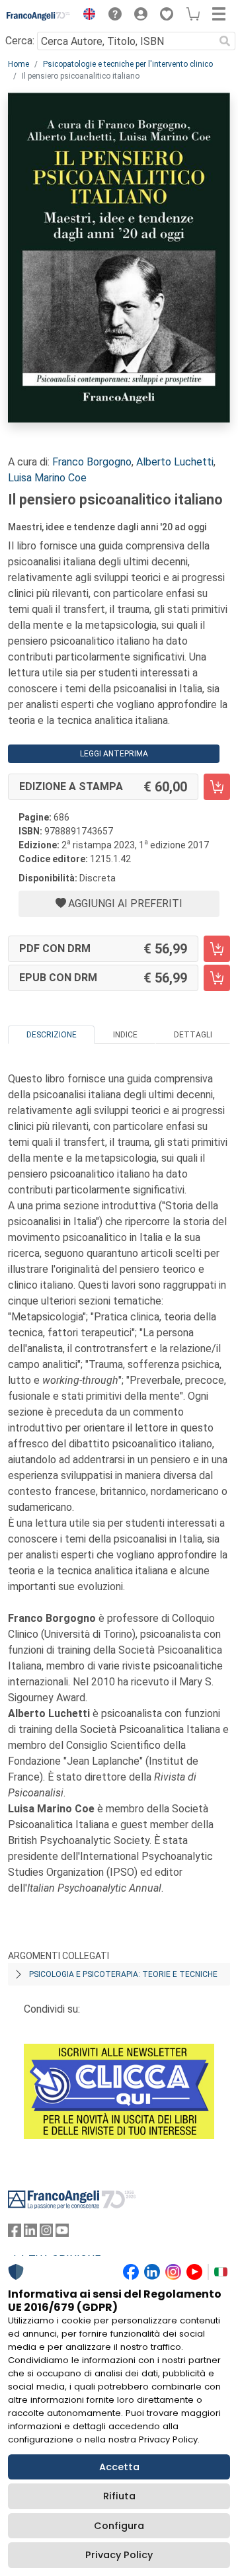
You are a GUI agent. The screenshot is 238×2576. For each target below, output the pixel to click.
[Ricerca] (225, 41)
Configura (119, 2526)
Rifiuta (119, 2496)
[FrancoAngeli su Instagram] (46, 2233)
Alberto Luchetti (175, 462)
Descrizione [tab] (52, 1035)
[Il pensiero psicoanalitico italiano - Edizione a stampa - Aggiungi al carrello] (217, 787)
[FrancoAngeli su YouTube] (62, 2233)
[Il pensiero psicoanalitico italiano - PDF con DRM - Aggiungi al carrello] (217, 949)
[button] (86, 16)
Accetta (119, 2467)
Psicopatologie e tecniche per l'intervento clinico (128, 64)
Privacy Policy (119, 2555)
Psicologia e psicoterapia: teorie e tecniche (123, 1974)
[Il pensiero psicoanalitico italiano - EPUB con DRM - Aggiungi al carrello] (217, 978)
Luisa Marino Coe (47, 478)
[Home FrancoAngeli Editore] (39, 16)
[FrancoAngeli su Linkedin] (30, 2233)
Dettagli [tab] (193, 1035)
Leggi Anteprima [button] (114, 754)
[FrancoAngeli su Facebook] (15, 2233)
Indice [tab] (125, 1035)
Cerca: (20, 41)
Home (19, 64)
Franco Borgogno (92, 462)
